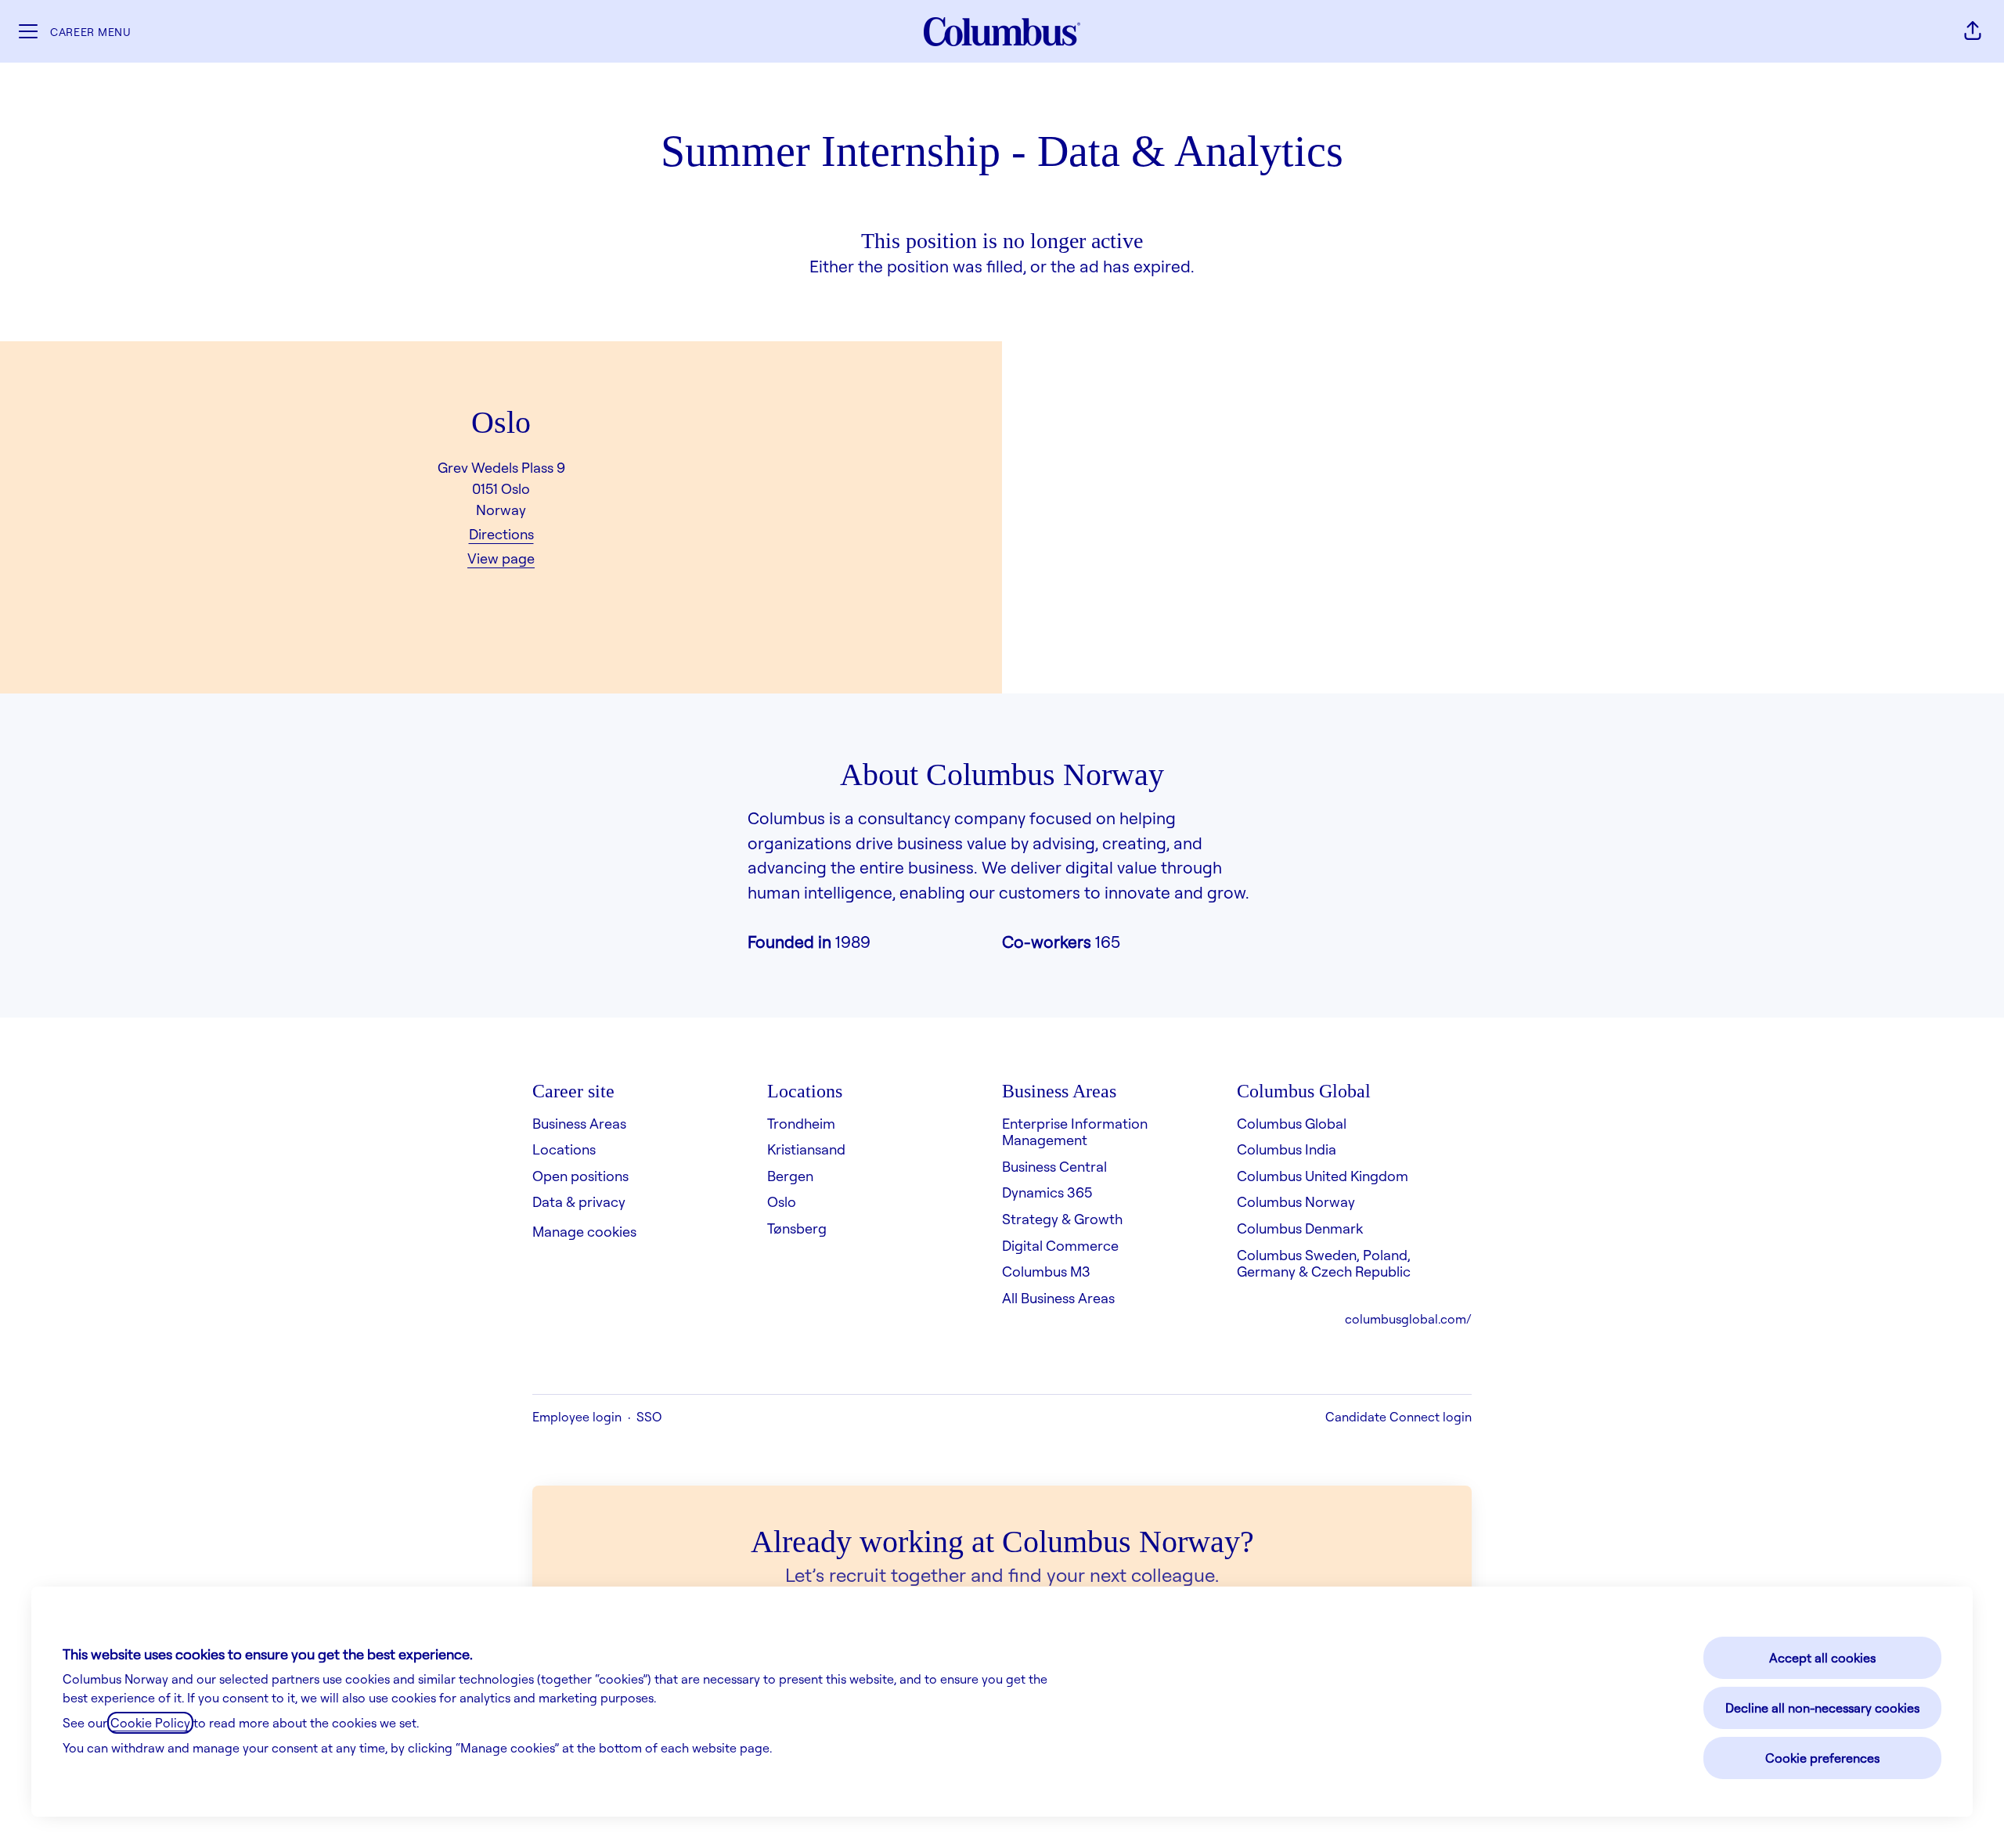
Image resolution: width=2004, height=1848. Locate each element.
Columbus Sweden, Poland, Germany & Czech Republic (1324, 1263)
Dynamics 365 (1047, 1192)
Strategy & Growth (1062, 1219)
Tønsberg (797, 1228)
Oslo (782, 1201)
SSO (649, 1417)
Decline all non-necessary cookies (1822, 1708)
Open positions (580, 1176)
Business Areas (579, 1123)
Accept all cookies (1822, 1658)
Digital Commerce (1060, 1245)
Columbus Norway (1296, 1201)
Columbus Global (1292, 1123)
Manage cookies (584, 1231)
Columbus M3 (1046, 1271)
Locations (564, 1149)
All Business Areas (1058, 1298)
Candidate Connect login (1398, 1417)
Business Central (1054, 1166)
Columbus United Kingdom (1323, 1176)
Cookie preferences (1822, 1758)
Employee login (577, 1417)
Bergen (790, 1176)
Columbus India (1287, 1149)
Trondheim (801, 1123)
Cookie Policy (150, 1723)
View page (501, 558)
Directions (501, 534)
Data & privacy (579, 1201)
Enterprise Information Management (1075, 1132)
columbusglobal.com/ (1408, 1319)
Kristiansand (806, 1149)
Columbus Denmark (1300, 1228)
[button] (1973, 31)
